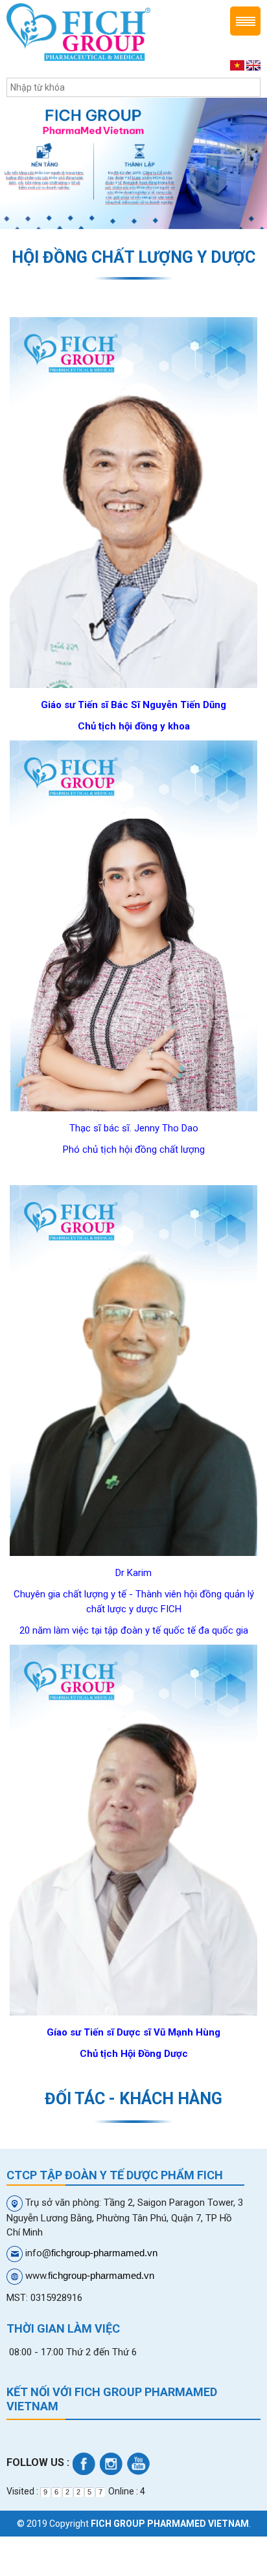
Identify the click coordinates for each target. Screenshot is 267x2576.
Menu (245, 21)
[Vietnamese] (237, 65)
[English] (253, 65)
